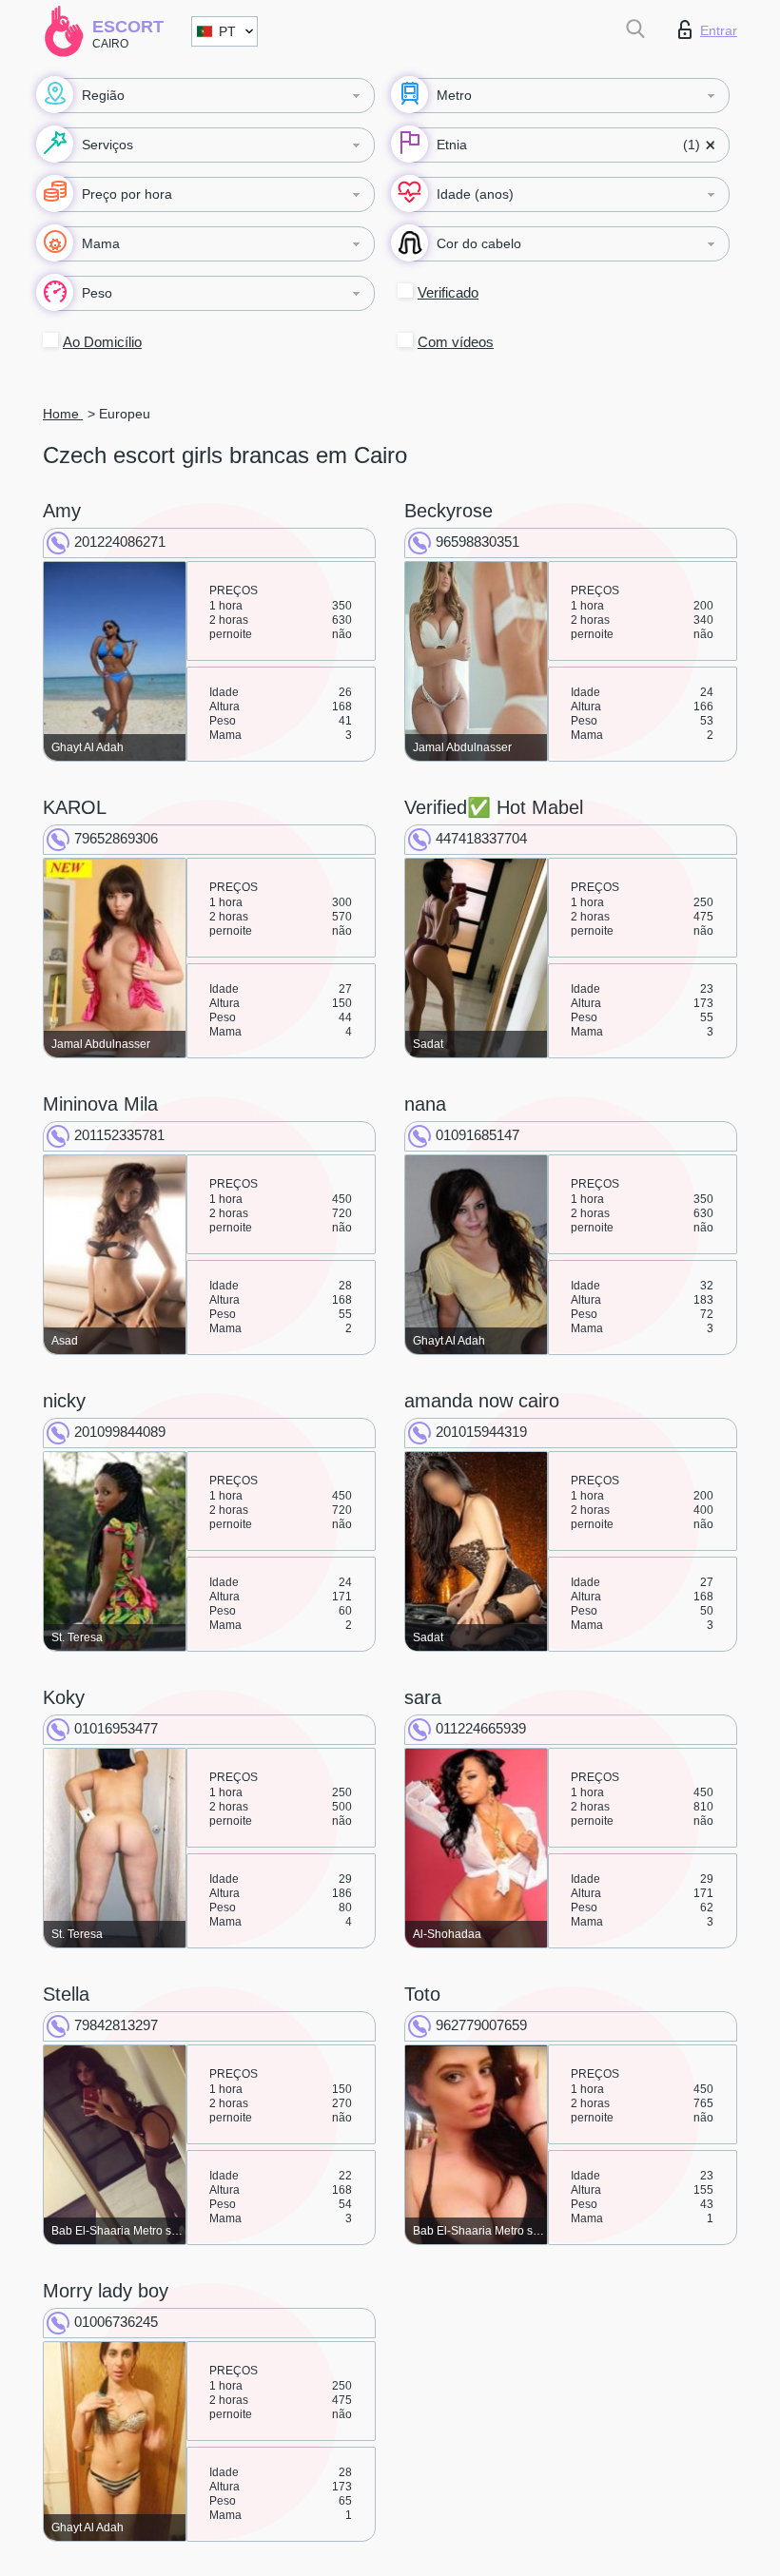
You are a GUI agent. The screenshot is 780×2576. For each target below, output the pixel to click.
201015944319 (481, 1432)
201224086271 (120, 542)
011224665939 (481, 1728)
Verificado (448, 292)
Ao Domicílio (102, 342)
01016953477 (116, 1728)
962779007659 (481, 2025)
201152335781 (119, 1135)
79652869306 (116, 838)
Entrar (719, 30)
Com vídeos (456, 342)
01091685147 (478, 1135)
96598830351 (478, 542)
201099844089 (120, 1432)
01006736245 (116, 2322)
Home (63, 414)
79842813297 (116, 2025)
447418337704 (481, 838)
